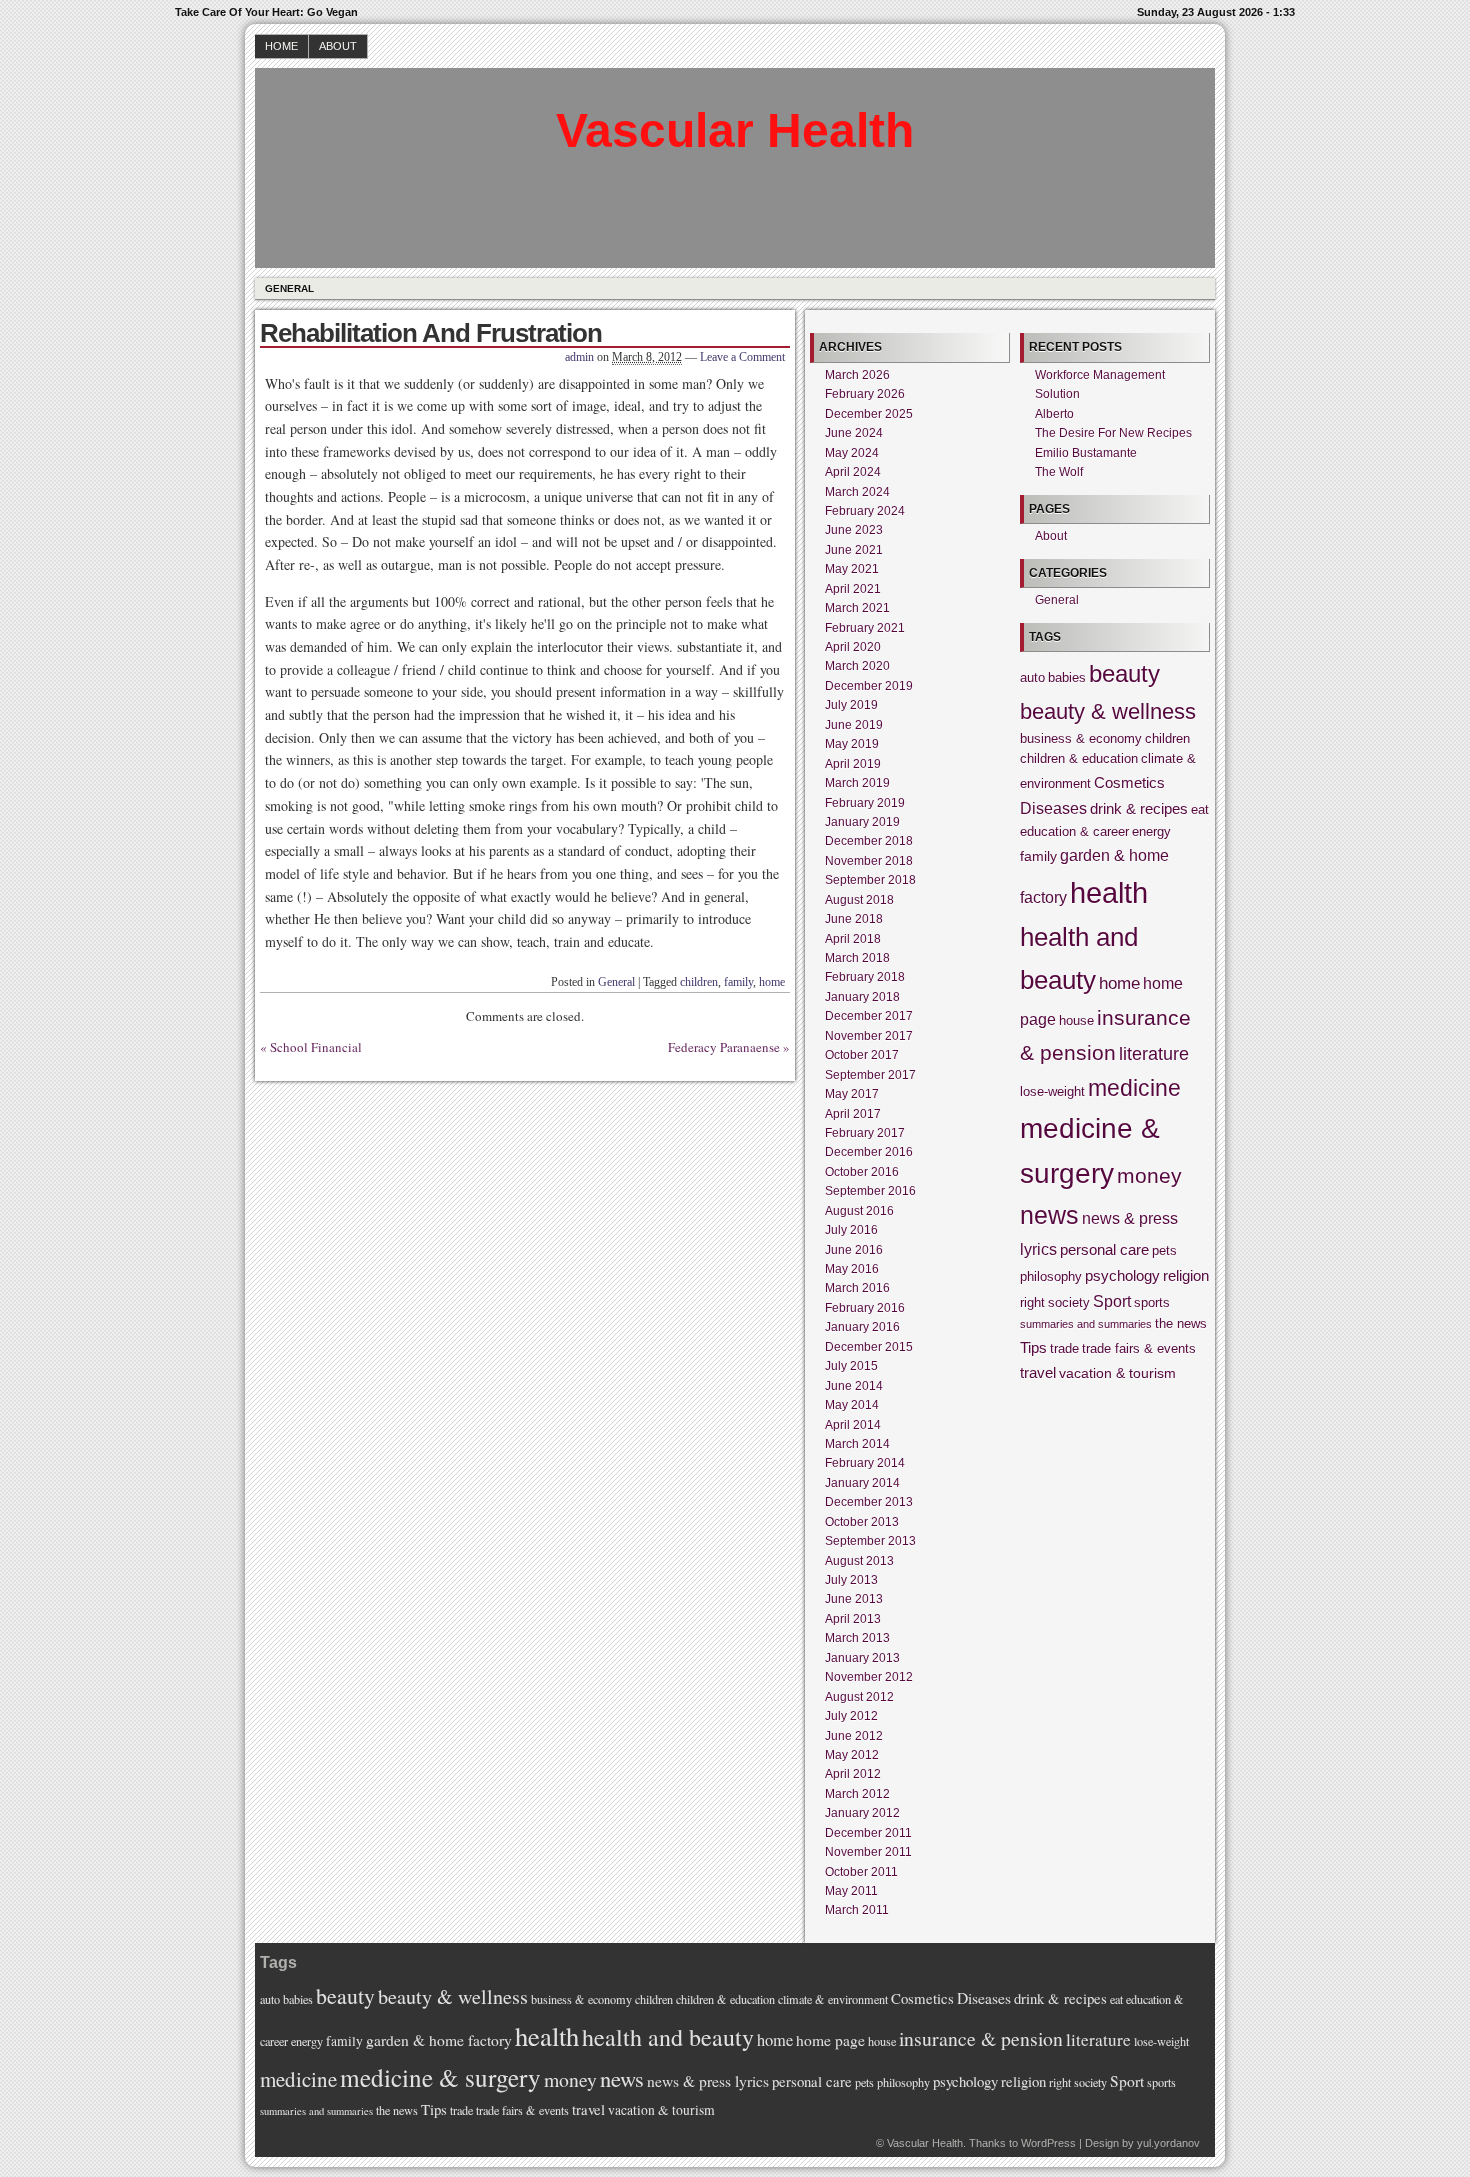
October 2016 (862, 1172)
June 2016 (854, 1250)
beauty (1124, 673)
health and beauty (668, 2037)
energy (1151, 832)
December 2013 (869, 1502)
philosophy (1051, 1277)
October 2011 (861, 1872)
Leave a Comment (742, 357)
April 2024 (853, 472)
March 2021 (857, 608)
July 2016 (851, 1230)
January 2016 (862, 1327)
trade (1064, 1349)
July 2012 (851, 1716)
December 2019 (869, 686)
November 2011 (868, 1852)
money (1149, 1176)
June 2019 (854, 725)
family (738, 982)
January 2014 (862, 1483)
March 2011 (857, 1910)
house (1076, 1021)
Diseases (1053, 808)
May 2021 (852, 569)
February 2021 (865, 628)
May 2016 (852, 1269)
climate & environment (833, 1999)
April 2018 (853, 939)
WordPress (1048, 2143)
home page (830, 2040)
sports (1152, 1303)
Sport (1112, 1301)
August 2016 (859, 1211)
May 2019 (852, 744)
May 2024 (852, 453)
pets (1164, 1251)
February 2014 (865, 1463)
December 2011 (868, 1833)
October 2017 (862, 1055)
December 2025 (869, 414)
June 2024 (854, 433)
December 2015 (869, 1347)
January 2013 (862, 1658)
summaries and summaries (1086, 1324)
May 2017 (852, 1094)
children (699, 982)
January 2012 (862, 1813)
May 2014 (852, 1405)
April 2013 (853, 1619)
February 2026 (865, 394)
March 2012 (857, 1794)
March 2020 (857, 666)
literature (1154, 1053)
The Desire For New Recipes (1113, 433)
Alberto (1054, 414)
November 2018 (869, 861)
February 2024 (865, 511)
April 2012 (853, 1774)
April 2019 (853, 764)
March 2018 (857, 958)
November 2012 (869, 1677)
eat (1200, 810)
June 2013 (854, 1599)
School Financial (316, 1047)
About (338, 46)
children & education (1079, 759)
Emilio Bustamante (1086, 453)
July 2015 (851, 1366)
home (772, 982)
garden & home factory (439, 2040)
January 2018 (862, 997)
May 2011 (851, 1891)
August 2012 (859, 1697)
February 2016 (865, 1308)
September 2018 (870, 880)
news (1049, 1215)
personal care (1104, 1249)
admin (579, 357)
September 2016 (870, 1191)
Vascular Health (735, 130)
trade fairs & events (1139, 1349)
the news (1181, 1324)
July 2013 (851, 1580)
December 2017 (869, 1016)
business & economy (1081, 739)
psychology (1122, 1275)
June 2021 (854, 550)
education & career (1074, 832)
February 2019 (865, 803)
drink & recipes (1139, 808)
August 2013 (859, 1561)
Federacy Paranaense (724, 1047)
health (1109, 892)
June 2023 (854, 530)
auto (1032, 678)
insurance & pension (981, 2038)
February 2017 (865, 1133)
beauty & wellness (1108, 711)
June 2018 (854, 919)
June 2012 (854, 1736)
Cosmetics (1129, 782)
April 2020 (853, 647)
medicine (1134, 1088)
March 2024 (857, 492)
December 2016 (869, 1152)
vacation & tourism (1117, 1373)
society (1069, 1303)
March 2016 (857, 1288)
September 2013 (870, 1541)
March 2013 (857, 1638)
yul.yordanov (1168, 2143)
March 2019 (857, 783)
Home (281, 46)
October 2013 (862, 1522)
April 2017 (853, 1114)
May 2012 (852, 1755)
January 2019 (862, 822)
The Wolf (1059, 472)
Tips (1033, 1347)
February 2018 (865, 977)
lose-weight (1052, 1092)
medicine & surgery (440, 2077)
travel (1038, 1372)
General (289, 288)
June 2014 (854, 1386)
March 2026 (857, 375)
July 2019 (851, 705)
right (1032, 1303)
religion (1186, 1275)
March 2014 (857, 1444)
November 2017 (869, 1036)
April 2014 (853, 1425)
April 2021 (853, 589)
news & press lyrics (708, 2081)
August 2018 (859, 900)
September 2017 (870, 1075)
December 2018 (869, 841)
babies (1067, 678)
